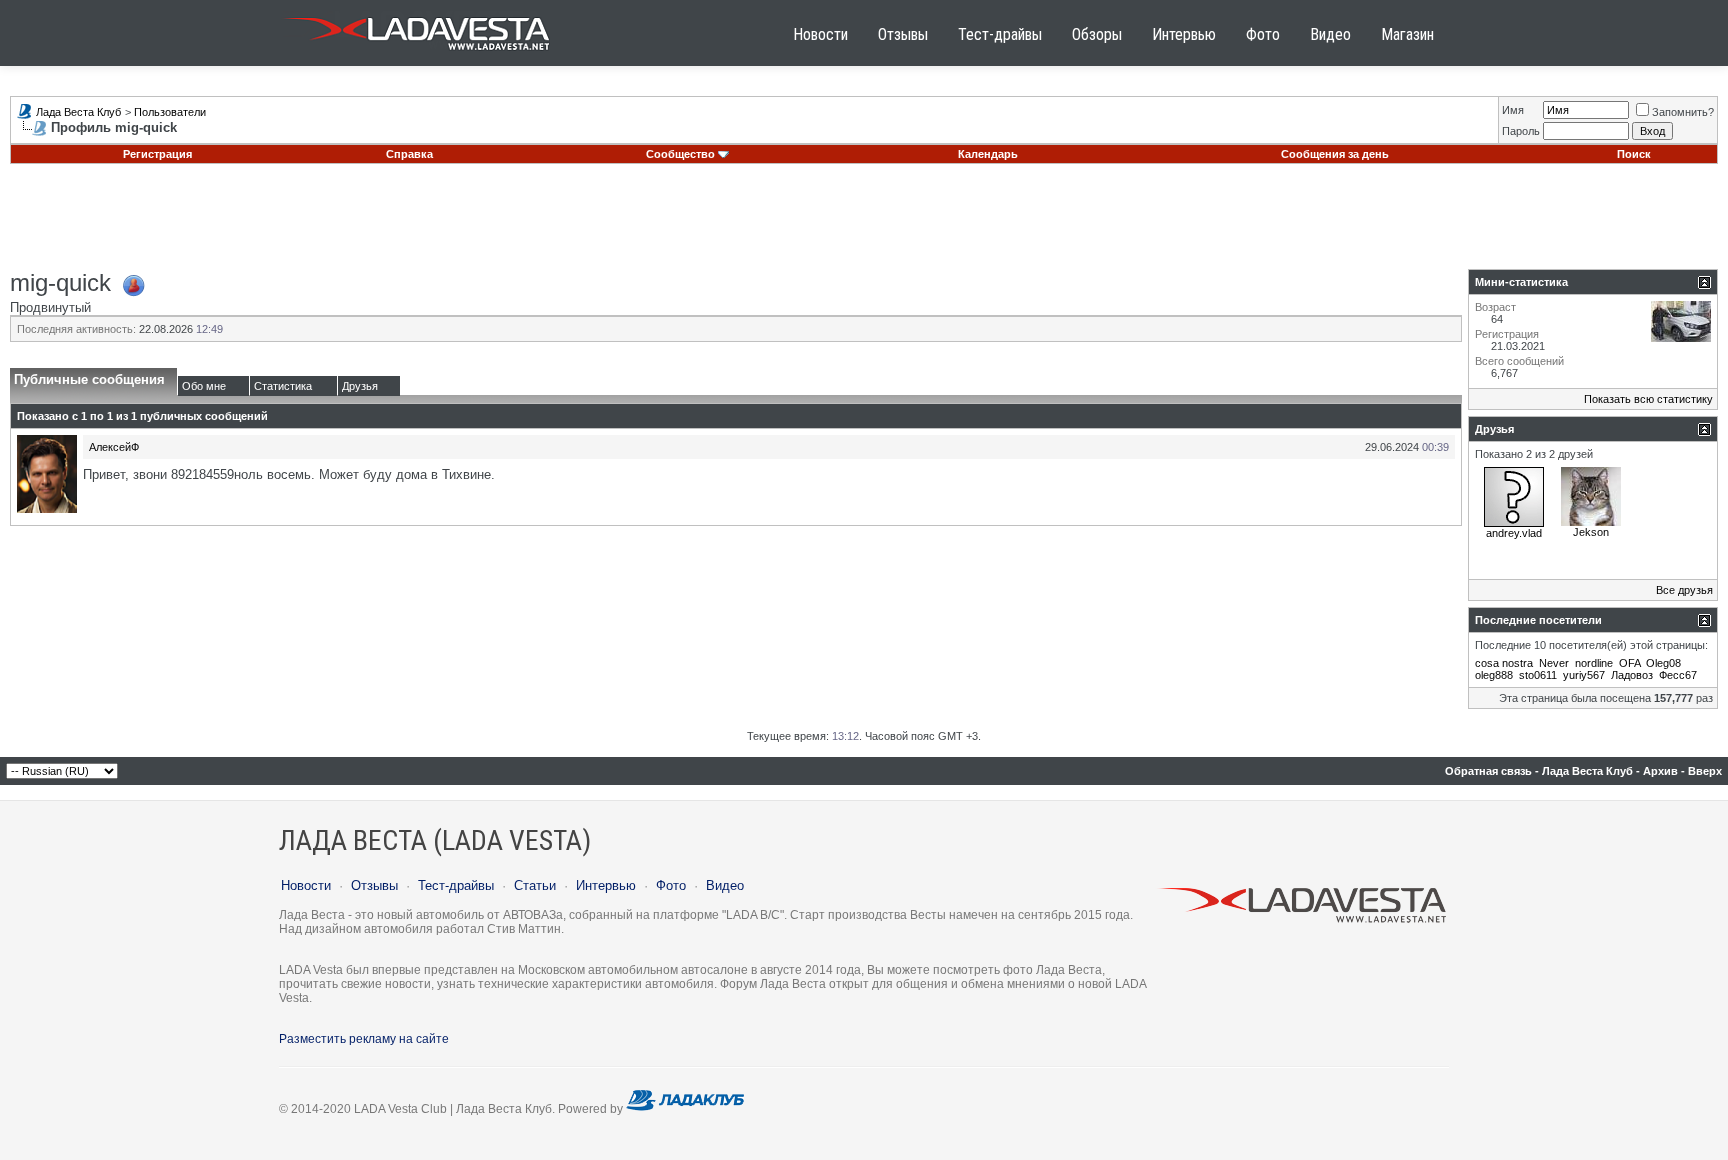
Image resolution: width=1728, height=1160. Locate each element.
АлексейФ (114, 447)
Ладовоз (1632, 675)
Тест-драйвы (1000, 34)
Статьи (535, 885)
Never (1554, 663)
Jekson (1591, 532)
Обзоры (1097, 34)
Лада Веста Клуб (78, 112)
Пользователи (170, 112)
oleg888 (1494, 675)
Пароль (1521, 131)
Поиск (1634, 154)
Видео (1330, 34)
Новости (820, 34)
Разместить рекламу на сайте (364, 1039)
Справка (409, 154)
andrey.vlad (1514, 533)
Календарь (988, 154)
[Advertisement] (864, 224)
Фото (1263, 34)
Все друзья (1684, 590)
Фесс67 (1678, 675)
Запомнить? (1683, 112)
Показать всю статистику (1648, 399)
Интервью (1184, 34)
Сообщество (680, 154)
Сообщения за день (1335, 154)
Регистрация (157, 154)
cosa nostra (1504, 663)
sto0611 (1538, 675)
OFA (1629, 663)
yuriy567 (1584, 675)
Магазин (1407, 34)
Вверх (1705, 771)
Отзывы (903, 34)
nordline (1594, 663)
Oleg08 (1663, 663)
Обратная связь (1488, 771)
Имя (1513, 110)
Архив (1660, 771)
